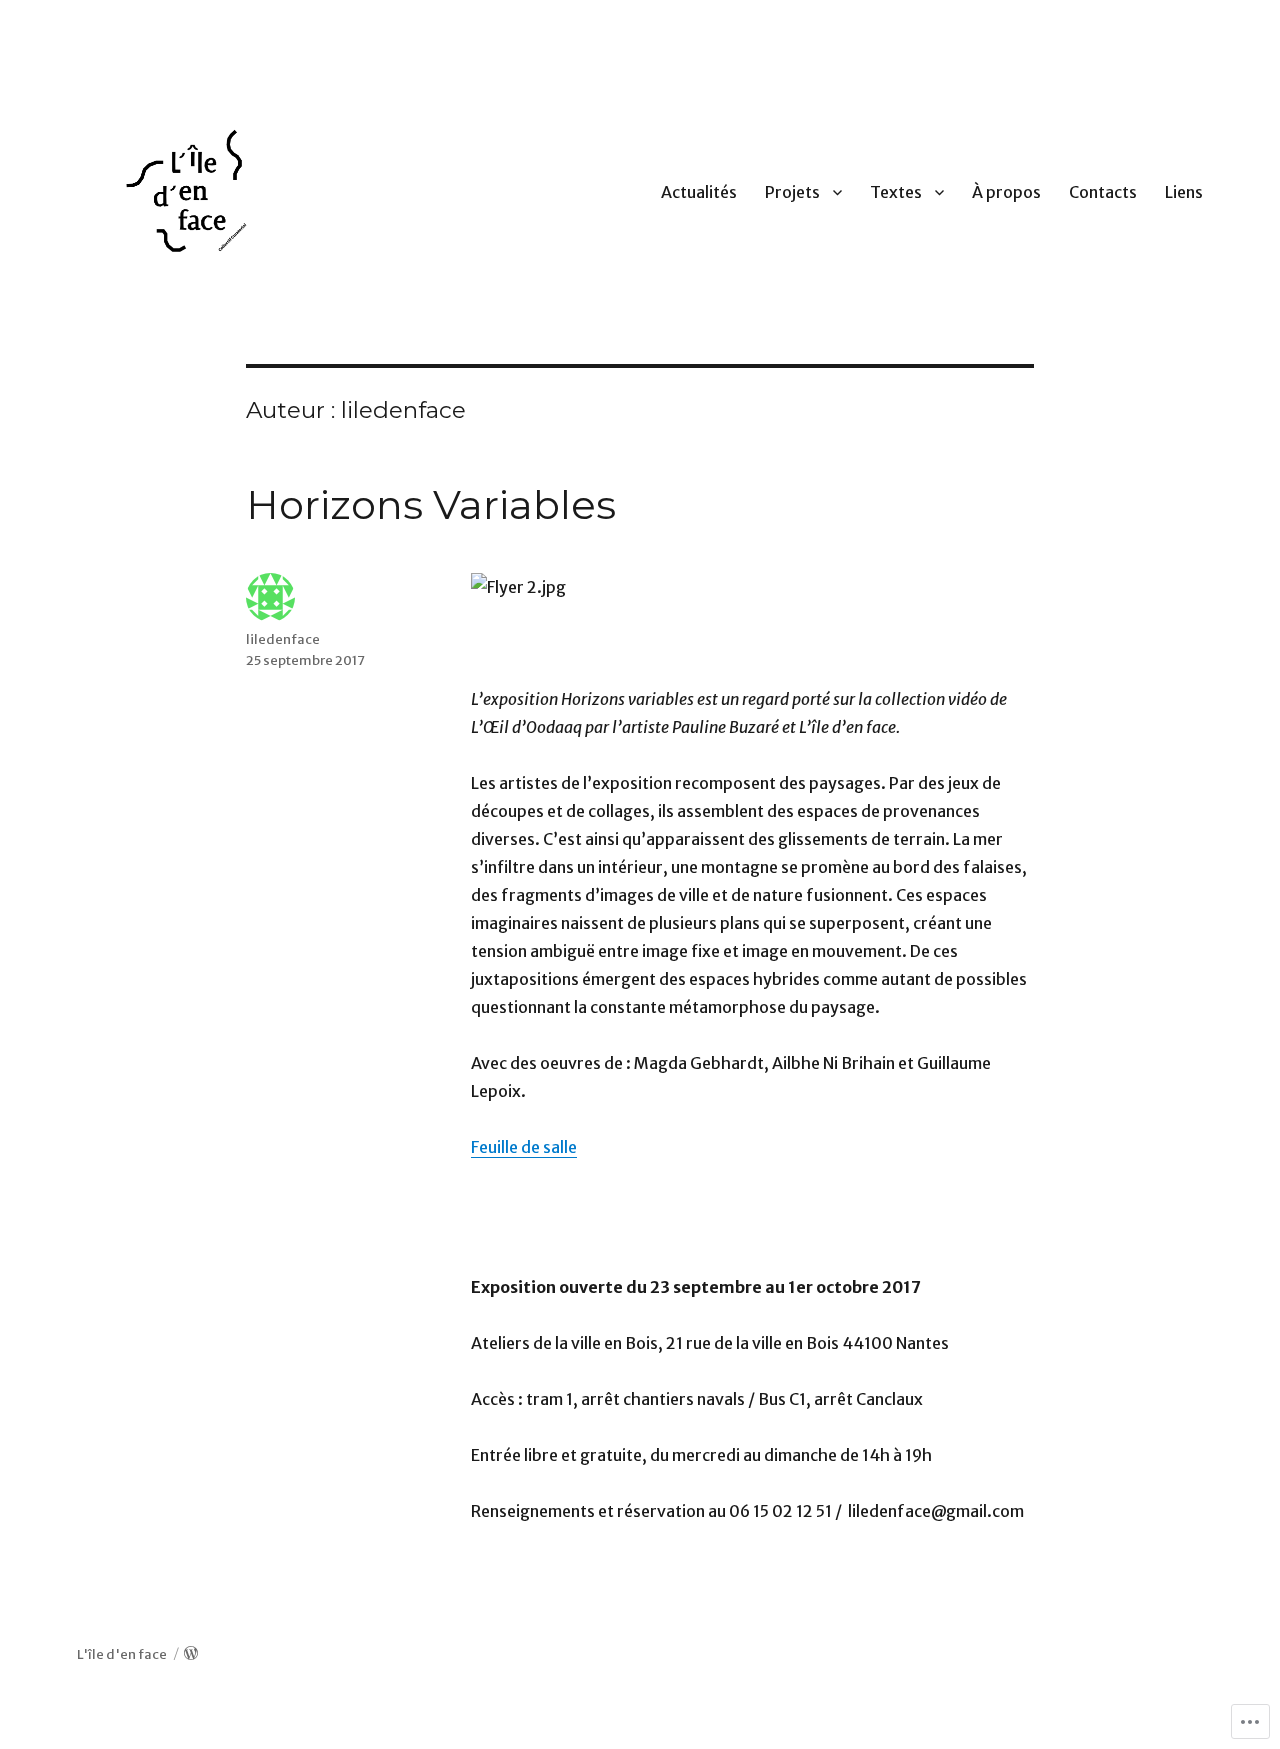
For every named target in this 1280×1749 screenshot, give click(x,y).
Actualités (699, 192)
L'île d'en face (122, 1654)
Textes (896, 192)
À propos (1006, 192)
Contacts (1103, 192)
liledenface (283, 639)
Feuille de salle (524, 1147)
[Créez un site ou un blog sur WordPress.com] (191, 1654)
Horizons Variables (431, 504)
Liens (1184, 192)
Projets (792, 192)
